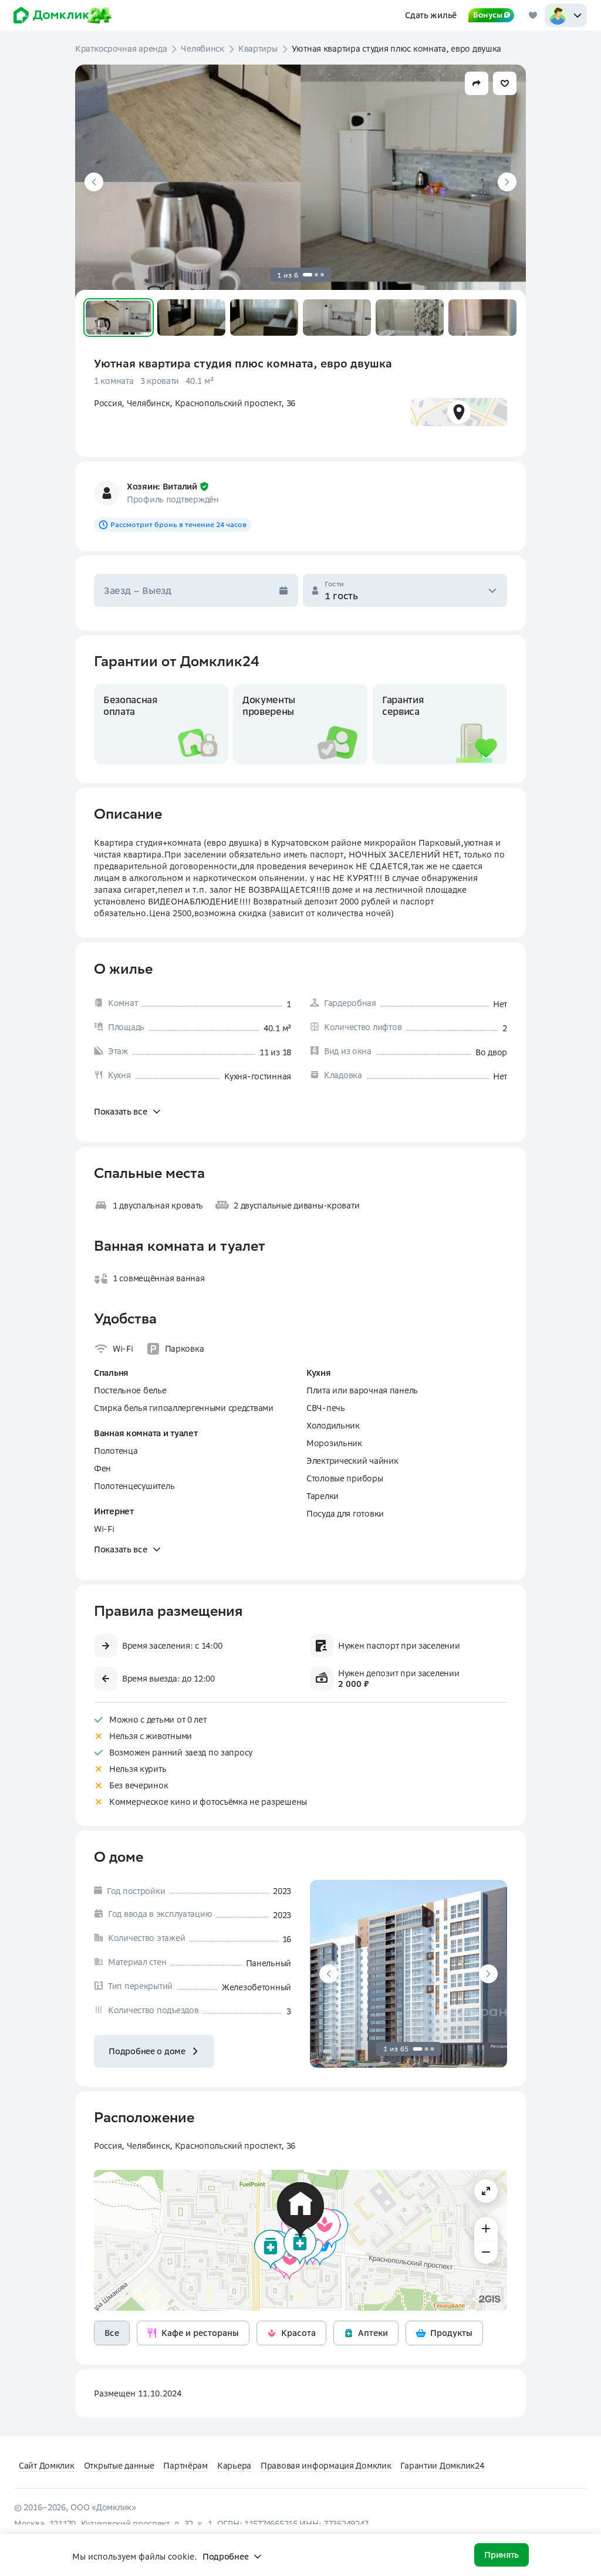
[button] (119, 318)
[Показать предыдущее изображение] (94, 182)
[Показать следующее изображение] (507, 182)
